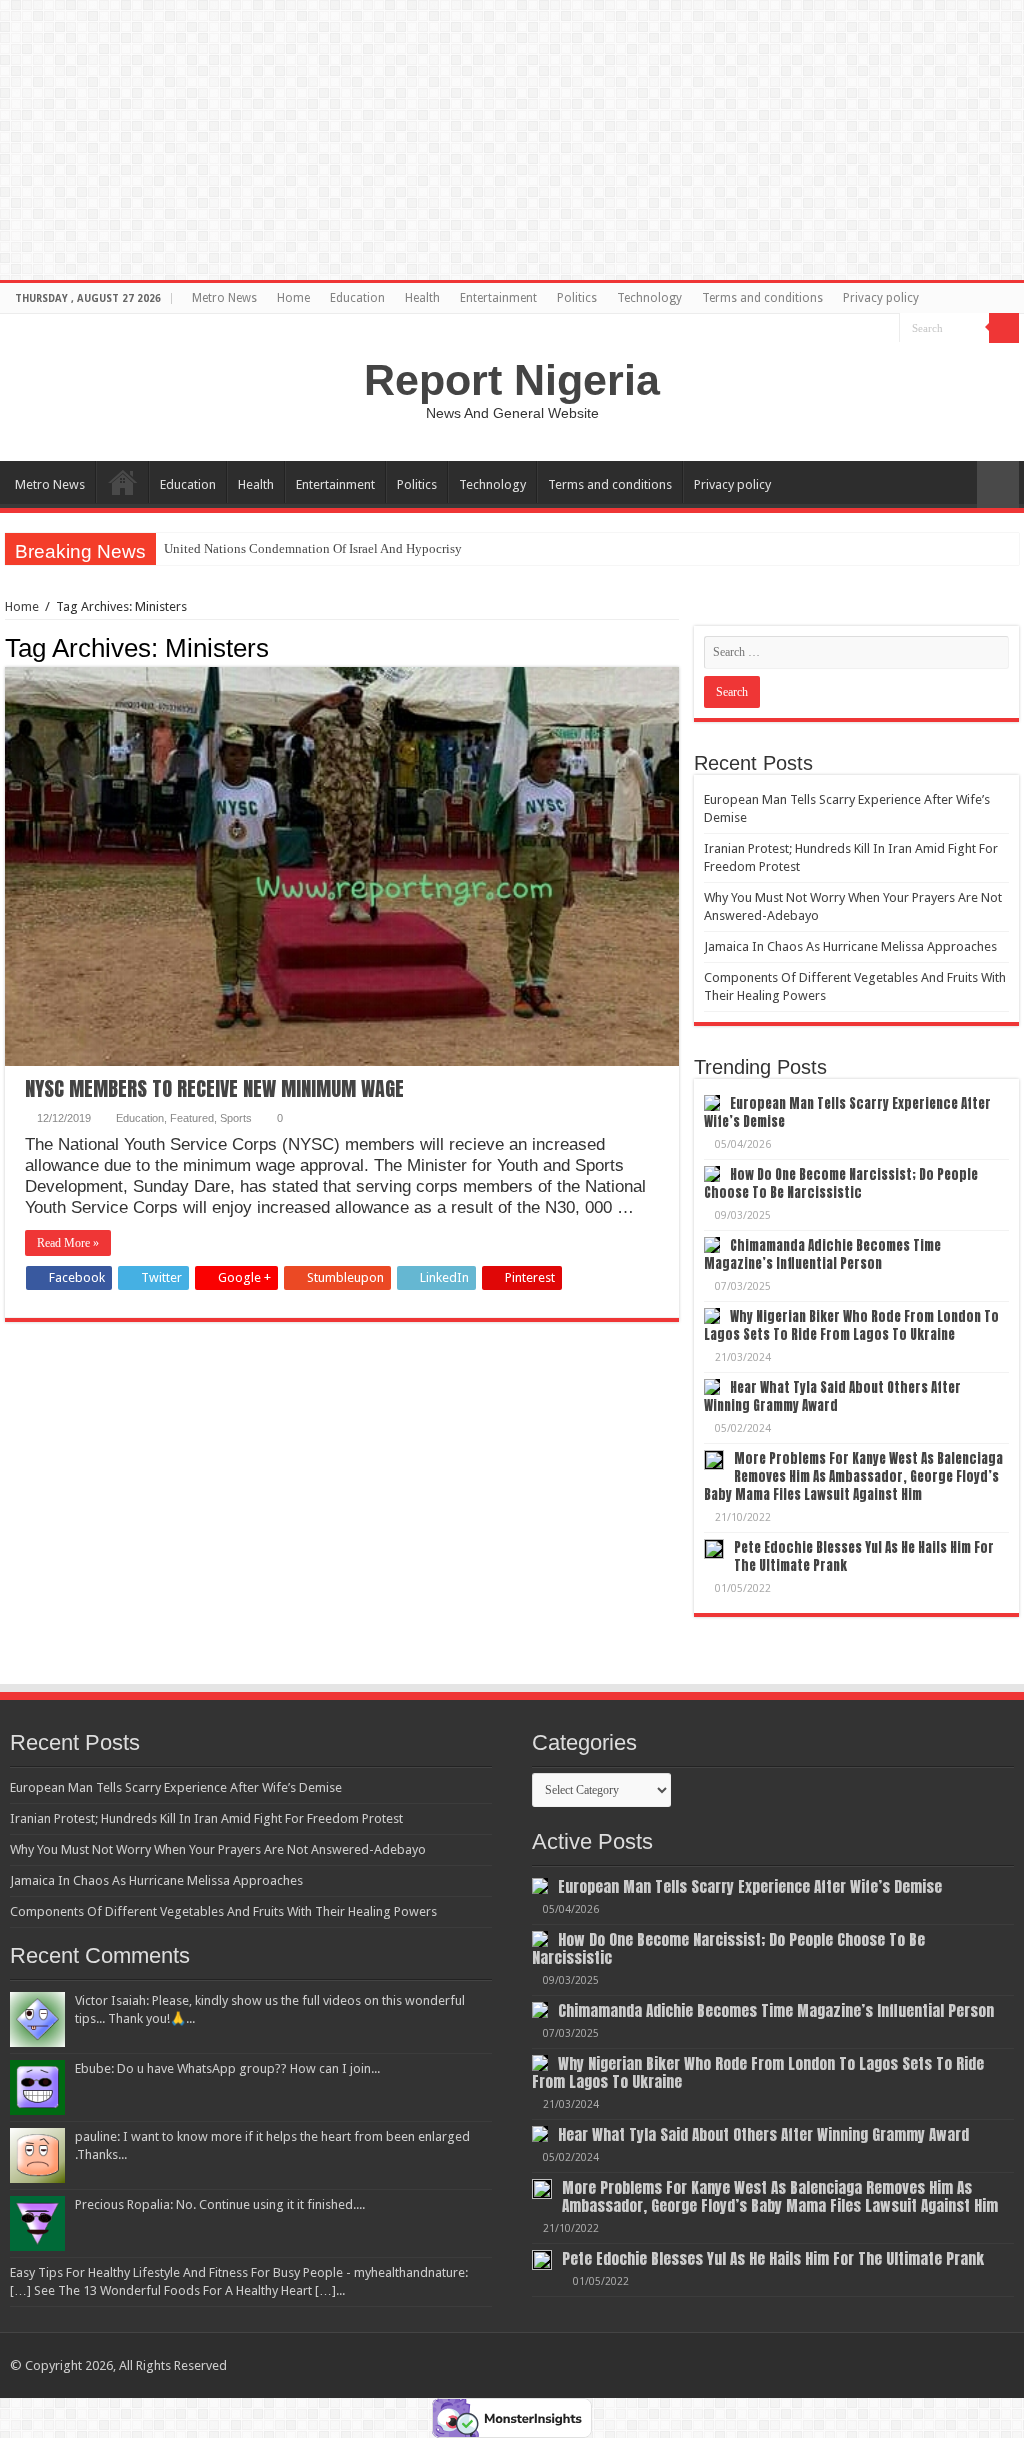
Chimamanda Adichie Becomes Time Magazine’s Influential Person (822, 1254)
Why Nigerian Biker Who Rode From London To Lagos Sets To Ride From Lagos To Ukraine (851, 1325)
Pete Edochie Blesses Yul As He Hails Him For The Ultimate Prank (864, 1556)
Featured (192, 1118)
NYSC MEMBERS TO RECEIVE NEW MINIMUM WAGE (214, 1088)
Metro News (224, 298)
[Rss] (884, 329)
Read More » (68, 1243)
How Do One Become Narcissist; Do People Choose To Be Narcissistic (841, 1183)
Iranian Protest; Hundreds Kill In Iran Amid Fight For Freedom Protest (206, 1818)
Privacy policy (881, 298)
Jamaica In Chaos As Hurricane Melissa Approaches (850, 946)
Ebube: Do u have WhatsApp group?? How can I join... (227, 2068)
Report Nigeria (512, 380)
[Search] (1004, 328)
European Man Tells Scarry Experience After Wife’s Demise (847, 1112)
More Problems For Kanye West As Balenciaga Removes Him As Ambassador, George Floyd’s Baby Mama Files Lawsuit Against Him (853, 1476)
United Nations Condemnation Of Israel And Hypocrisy (313, 548)
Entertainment (498, 298)
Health (422, 298)
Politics (577, 298)
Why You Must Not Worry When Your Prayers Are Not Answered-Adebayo (218, 1849)
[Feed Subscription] (673, 647)
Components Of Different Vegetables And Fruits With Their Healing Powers (223, 1911)
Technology (649, 298)
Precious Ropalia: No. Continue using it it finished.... (220, 2204)
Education (357, 298)
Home (293, 298)
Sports (236, 1118)
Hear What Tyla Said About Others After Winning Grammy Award (832, 1396)
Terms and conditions (762, 298)
